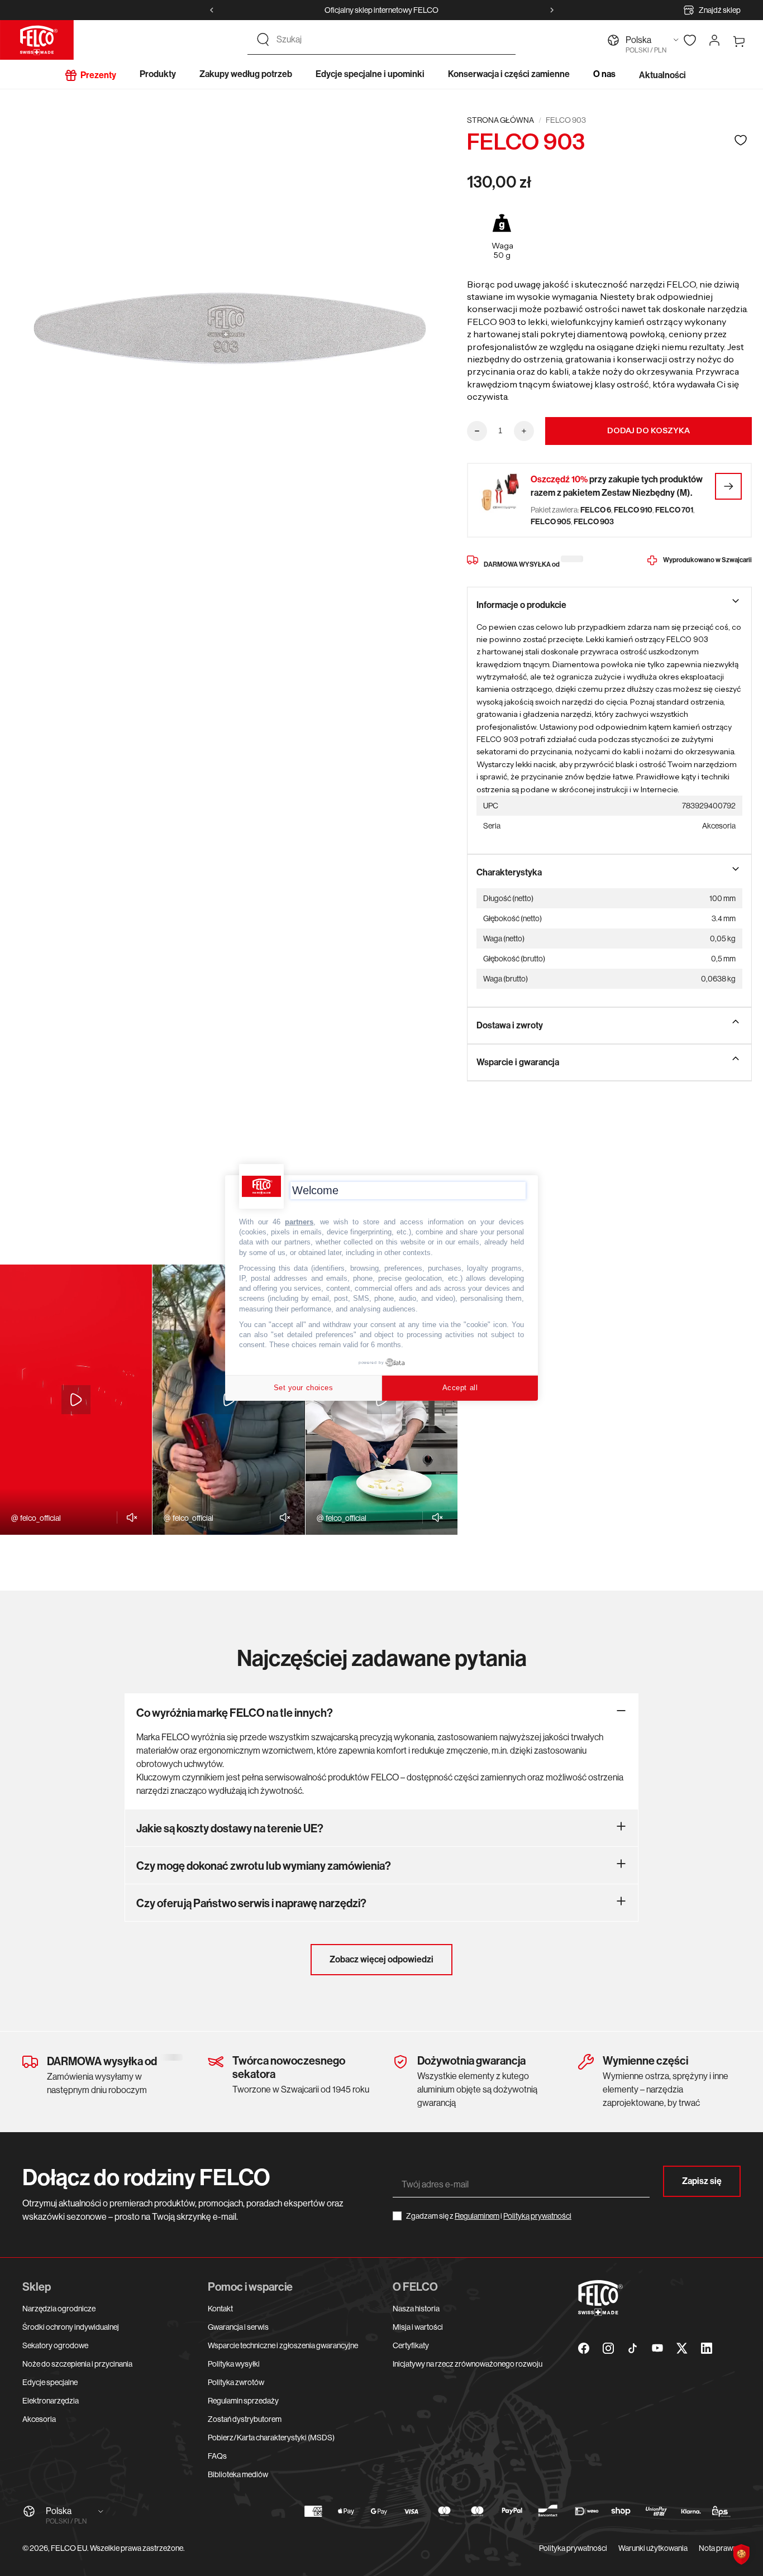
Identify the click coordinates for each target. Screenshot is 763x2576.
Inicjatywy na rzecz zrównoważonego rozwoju (468, 2364)
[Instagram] (608, 2348)
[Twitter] (682, 2348)
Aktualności (662, 75)
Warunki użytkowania (653, 2548)
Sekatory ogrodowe (55, 2345)
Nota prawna (720, 2548)
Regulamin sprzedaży (243, 2401)
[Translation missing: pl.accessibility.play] (76, 1400)
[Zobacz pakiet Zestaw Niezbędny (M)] (728, 486)
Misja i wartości (418, 2327)
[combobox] (392, 40)
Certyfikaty (411, 2345)
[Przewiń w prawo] (552, 10)
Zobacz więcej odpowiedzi (381, 1959)
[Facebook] (584, 2348)
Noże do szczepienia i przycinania (77, 2364)
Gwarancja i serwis (238, 2327)
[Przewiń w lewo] (212, 10)
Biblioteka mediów (238, 2474)
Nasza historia (416, 2309)
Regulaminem (477, 2216)
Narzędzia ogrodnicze (59, 2309)
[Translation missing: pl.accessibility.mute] (129, 1517)
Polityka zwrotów (236, 2382)
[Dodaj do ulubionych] (741, 140)
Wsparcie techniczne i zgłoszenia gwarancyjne (283, 2345)
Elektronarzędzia (51, 2401)
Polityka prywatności (573, 2548)
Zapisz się (702, 2181)
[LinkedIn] (707, 2348)
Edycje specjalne (50, 2382)
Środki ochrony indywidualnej (71, 2327)
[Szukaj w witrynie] (263, 40)
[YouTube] (657, 2348)
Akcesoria (39, 2419)
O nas (604, 74)
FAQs (217, 2456)
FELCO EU (69, 2548)
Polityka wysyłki (234, 2364)
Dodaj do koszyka (648, 430)
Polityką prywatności (537, 2216)
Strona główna (500, 120)
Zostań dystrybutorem (245, 2419)
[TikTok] (633, 2348)
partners (299, 1222)
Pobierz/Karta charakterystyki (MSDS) (271, 2438)
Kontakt (220, 2309)
